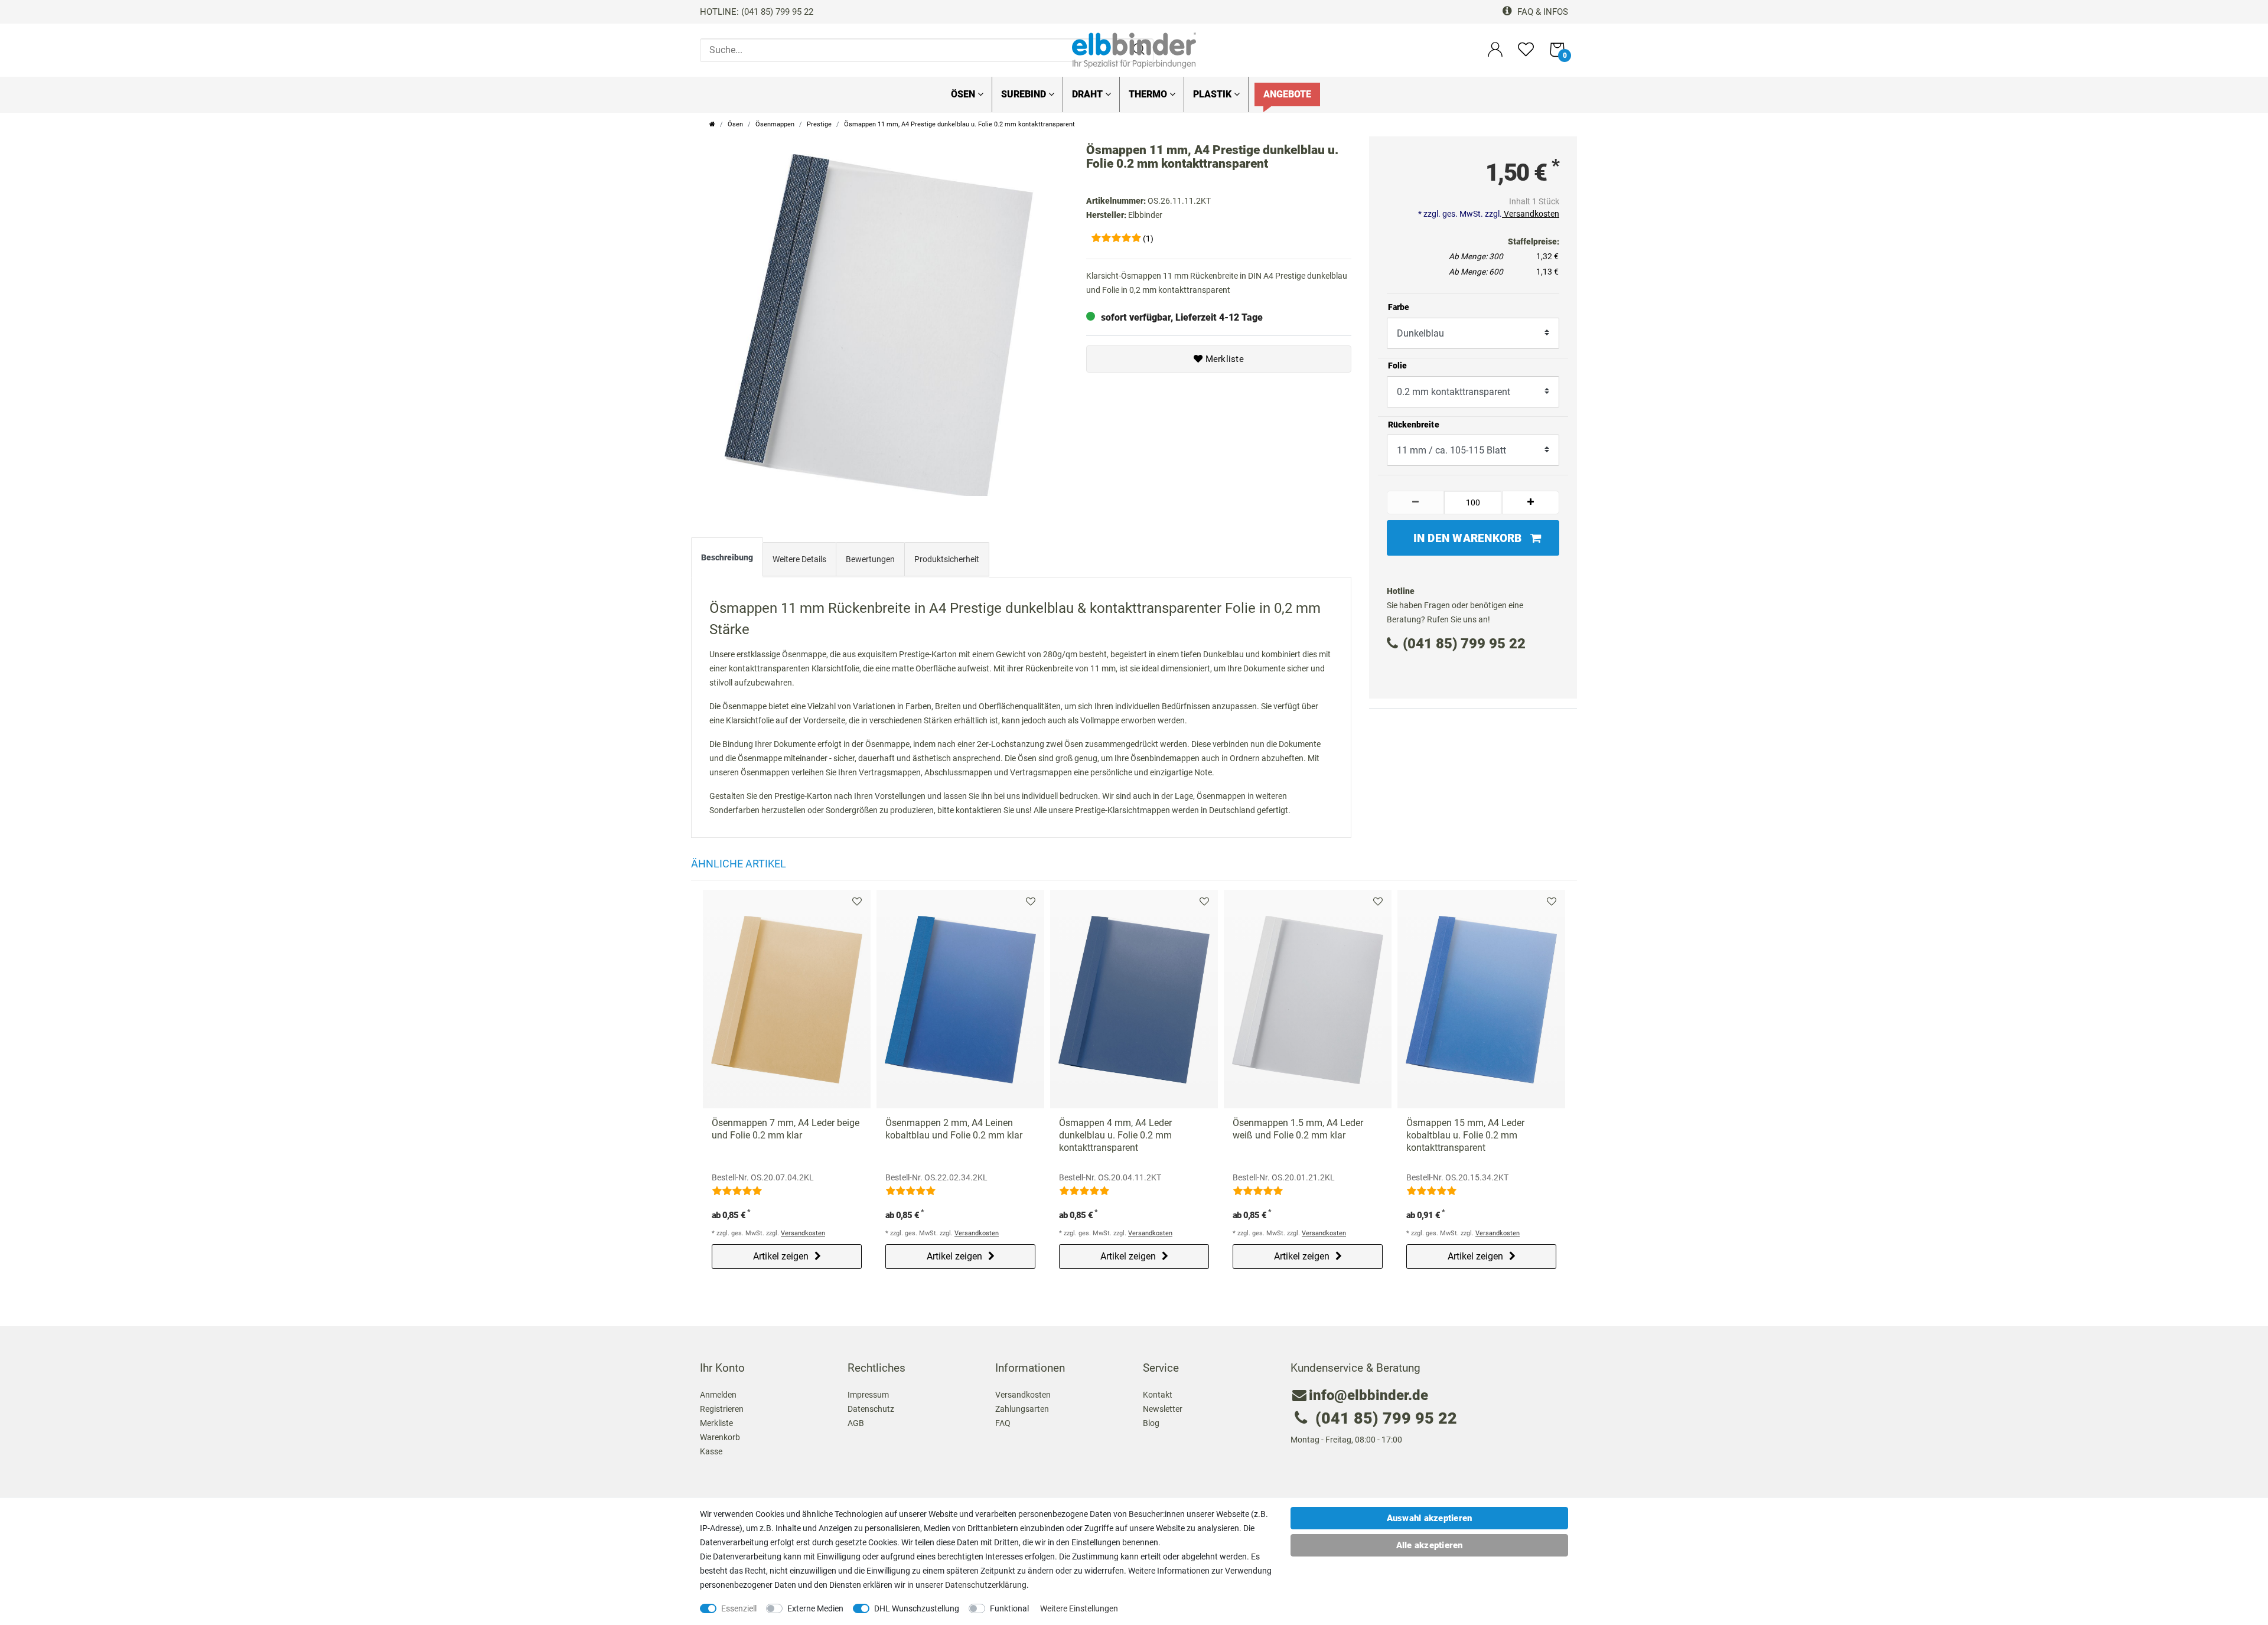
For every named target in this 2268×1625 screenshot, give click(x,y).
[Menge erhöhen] (1531, 502)
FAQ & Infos (1542, 12)
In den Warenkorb (1468, 538)
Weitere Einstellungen (1079, 1608)
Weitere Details (799, 559)
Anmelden (718, 1395)
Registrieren (722, 1409)
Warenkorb (720, 1437)
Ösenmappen (775, 124)
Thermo (1149, 94)
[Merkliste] (1526, 55)
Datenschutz (871, 1409)
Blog (1151, 1423)
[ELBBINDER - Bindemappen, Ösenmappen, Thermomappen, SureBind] (1134, 50)
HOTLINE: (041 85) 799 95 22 (757, 12)
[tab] (727, 560)
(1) (1148, 239)
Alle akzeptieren (1430, 1545)
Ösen (964, 94)
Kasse (711, 1451)
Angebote (1287, 94)
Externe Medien (815, 1608)
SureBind (1025, 94)
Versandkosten (1531, 214)
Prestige (819, 124)
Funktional (1009, 1608)
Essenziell (739, 1608)
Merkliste (1223, 359)
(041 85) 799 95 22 (1464, 644)
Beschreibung (727, 557)
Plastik (1213, 94)
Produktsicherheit (947, 559)
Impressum (868, 1395)
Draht (1089, 94)
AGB (856, 1423)
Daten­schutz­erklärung (986, 1585)
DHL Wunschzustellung (917, 1608)
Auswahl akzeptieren (1430, 1518)
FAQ (1003, 1423)
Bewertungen (870, 559)
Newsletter (1163, 1409)
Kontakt (1158, 1395)
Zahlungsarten (1022, 1409)
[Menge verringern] (1416, 502)
